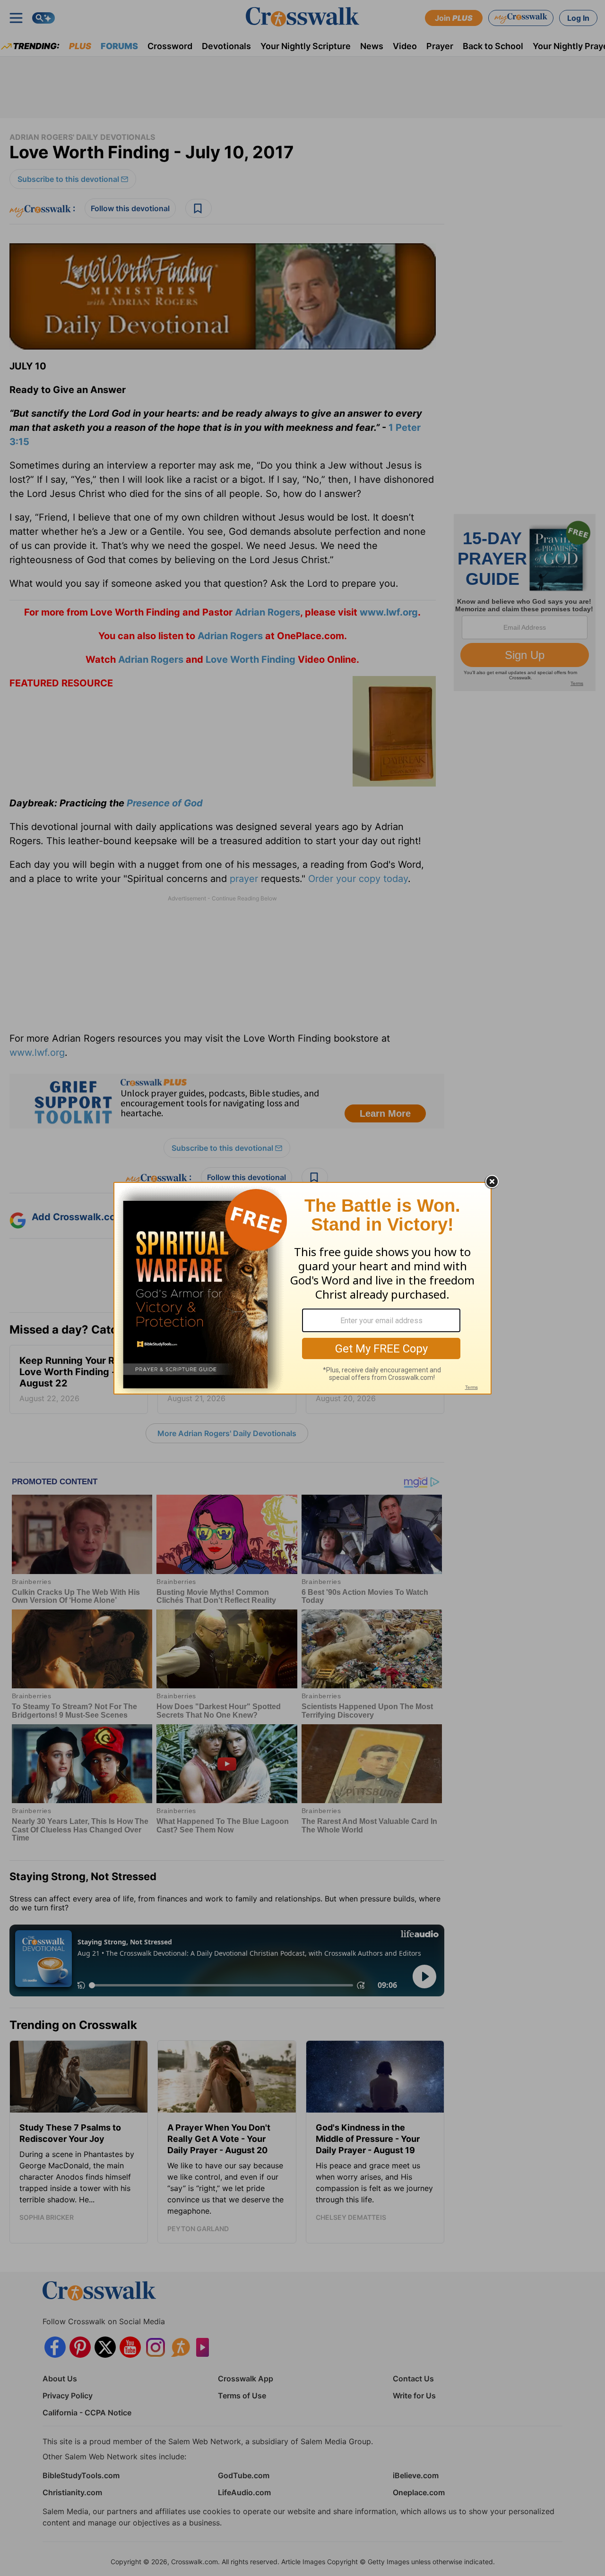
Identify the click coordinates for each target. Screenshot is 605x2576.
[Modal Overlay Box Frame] (302, 1288)
